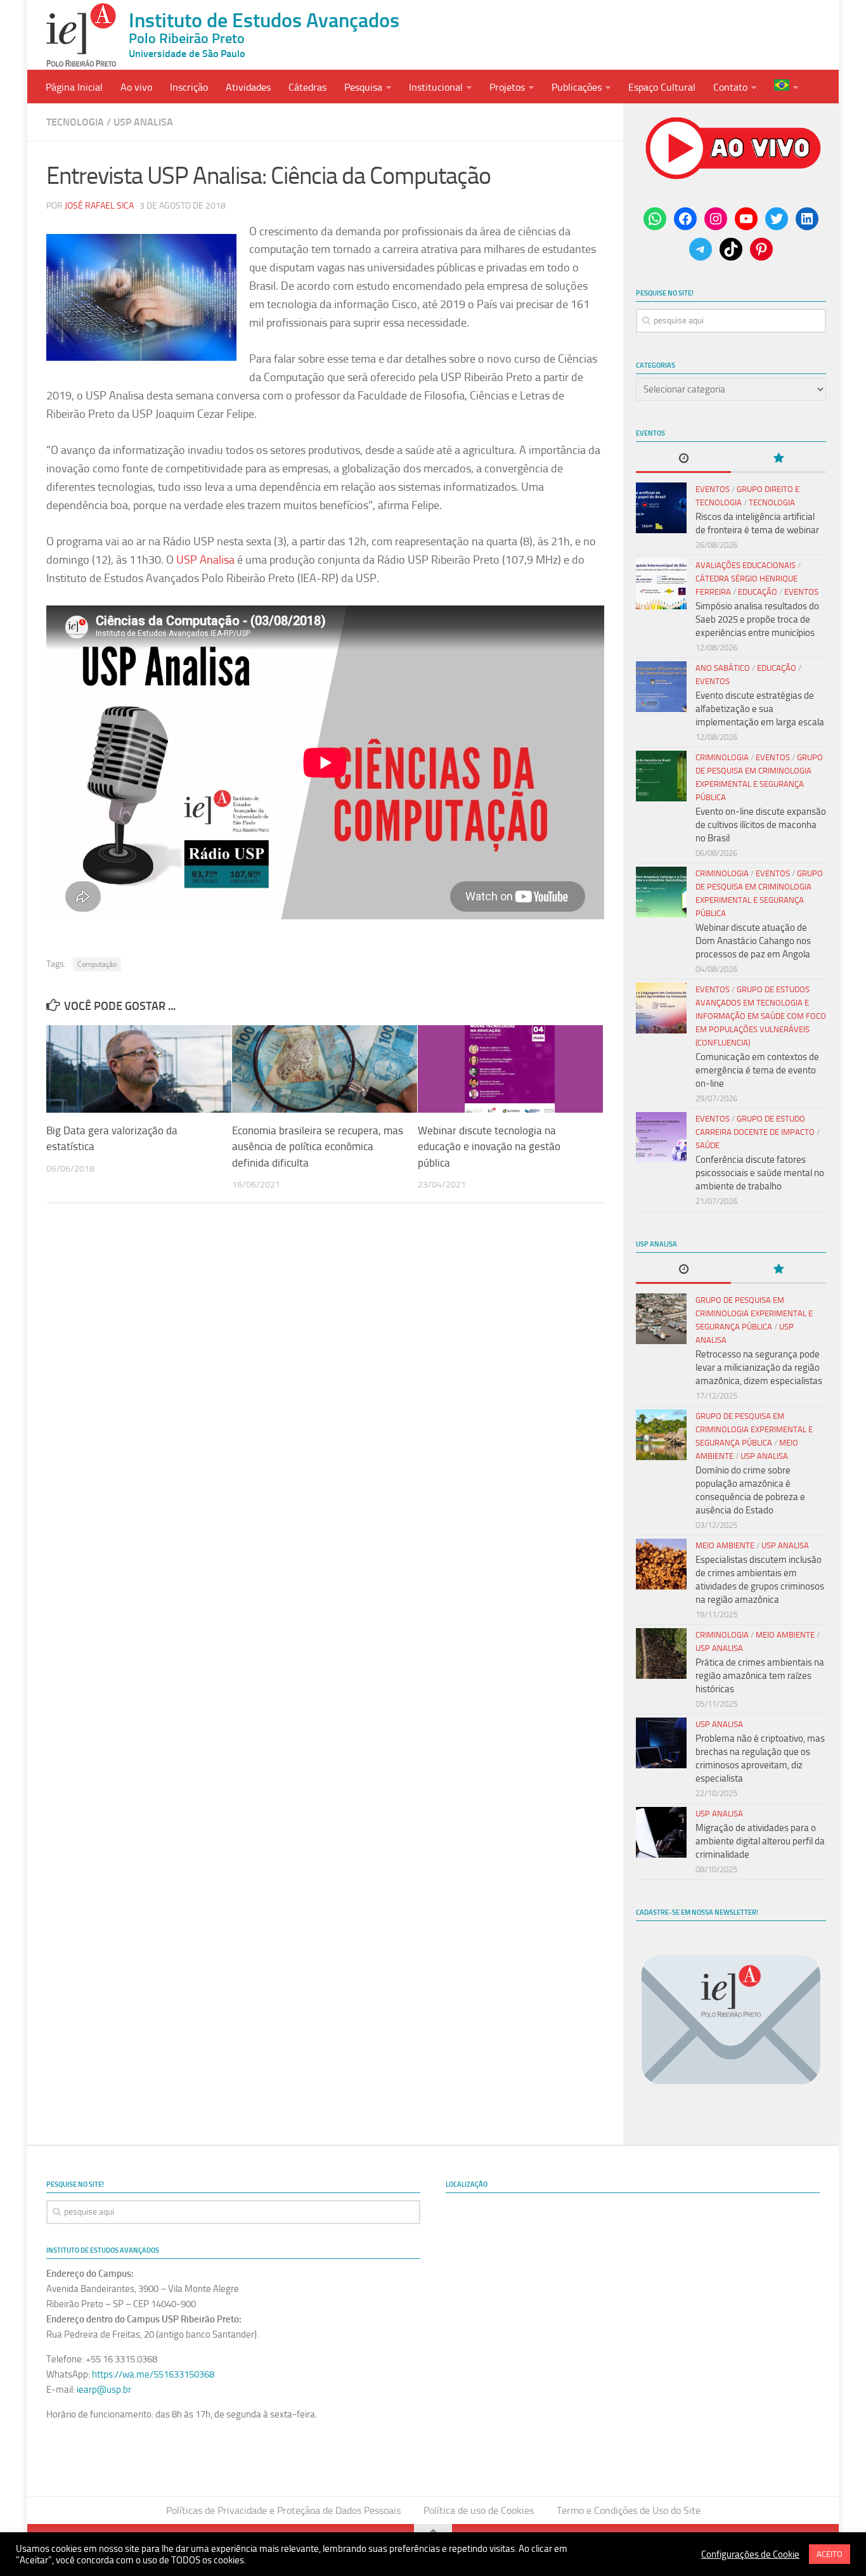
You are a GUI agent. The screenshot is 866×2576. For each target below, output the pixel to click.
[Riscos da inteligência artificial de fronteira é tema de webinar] (661, 508)
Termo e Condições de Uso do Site (629, 2510)
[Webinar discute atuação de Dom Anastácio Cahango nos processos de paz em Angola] (661, 892)
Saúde (708, 1145)
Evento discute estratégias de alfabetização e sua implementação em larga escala (760, 709)
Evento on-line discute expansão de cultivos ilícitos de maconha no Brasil (761, 825)
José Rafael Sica (99, 206)
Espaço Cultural (662, 87)
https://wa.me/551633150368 (153, 2374)
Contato (730, 87)
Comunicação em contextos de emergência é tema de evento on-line (757, 1070)
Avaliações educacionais (746, 565)
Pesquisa (363, 87)
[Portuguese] (786, 87)
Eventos (713, 489)
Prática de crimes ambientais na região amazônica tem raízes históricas (760, 1676)
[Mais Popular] (779, 459)
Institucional (436, 87)
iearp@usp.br (104, 2390)
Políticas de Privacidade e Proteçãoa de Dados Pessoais (283, 2510)
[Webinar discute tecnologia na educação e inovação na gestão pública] (510, 1069)
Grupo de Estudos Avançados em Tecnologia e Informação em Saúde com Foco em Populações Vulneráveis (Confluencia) (761, 1016)
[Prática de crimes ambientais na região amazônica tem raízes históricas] (661, 1654)
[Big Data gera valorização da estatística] (139, 1069)
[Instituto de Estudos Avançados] (81, 35)
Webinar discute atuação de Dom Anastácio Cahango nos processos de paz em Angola (753, 941)
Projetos (507, 87)
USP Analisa (143, 122)
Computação (97, 964)
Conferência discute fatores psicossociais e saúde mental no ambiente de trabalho (760, 1173)
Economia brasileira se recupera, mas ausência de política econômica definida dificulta (318, 1147)
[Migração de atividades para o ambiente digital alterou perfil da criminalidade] (661, 1832)
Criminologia (722, 757)
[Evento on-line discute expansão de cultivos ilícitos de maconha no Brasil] (661, 776)
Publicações (577, 87)
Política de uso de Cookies (479, 2510)
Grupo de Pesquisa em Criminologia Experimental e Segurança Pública (754, 1313)
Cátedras (307, 87)
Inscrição (189, 87)
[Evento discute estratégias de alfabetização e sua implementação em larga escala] (661, 687)
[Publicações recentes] (683, 459)
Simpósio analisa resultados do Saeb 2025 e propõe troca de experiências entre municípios (757, 619)
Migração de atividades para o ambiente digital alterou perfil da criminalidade (760, 1841)
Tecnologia (75, 122)
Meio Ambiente (725, 1545)
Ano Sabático (723, 668)
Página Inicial (74, 87)
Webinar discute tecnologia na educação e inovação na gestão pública (489, 1147)
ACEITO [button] (830, 2554)
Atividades (248, 87)
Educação (758, 592)
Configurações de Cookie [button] (750, 2554)
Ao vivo (136, 87)
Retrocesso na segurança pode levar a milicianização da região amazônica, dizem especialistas (759, 1368)
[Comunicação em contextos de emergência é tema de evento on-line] (661, 1008)
